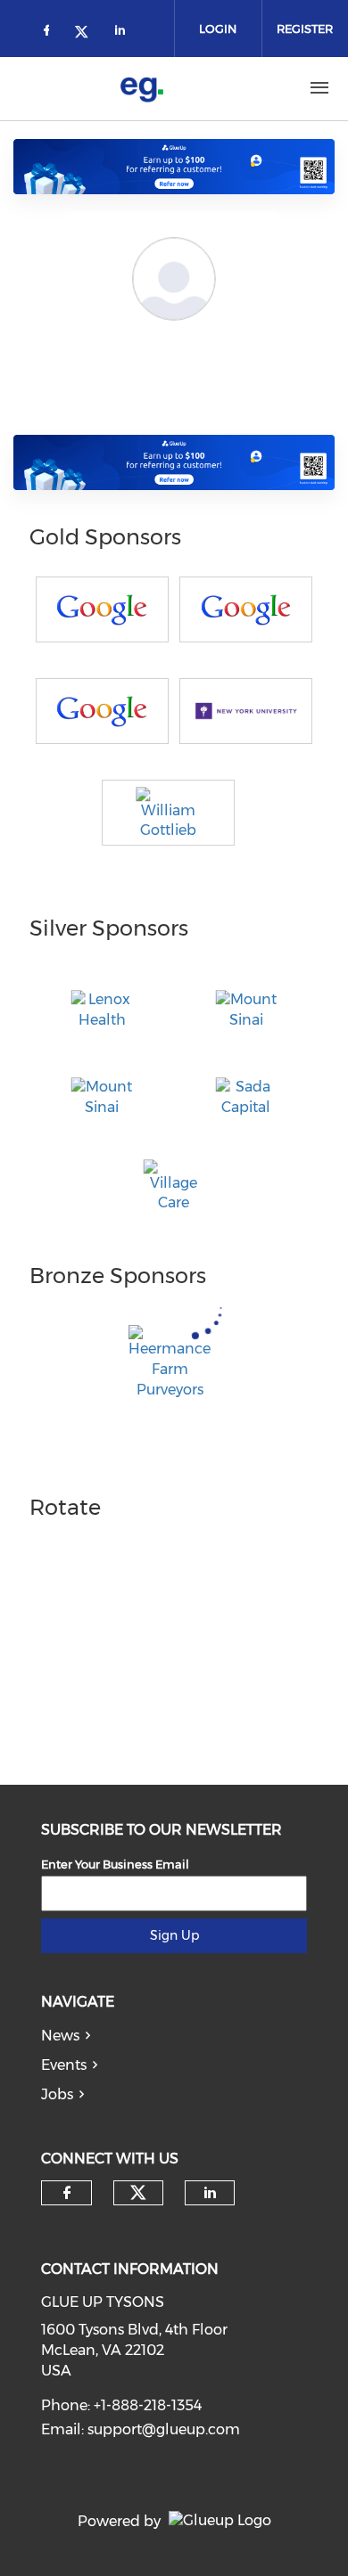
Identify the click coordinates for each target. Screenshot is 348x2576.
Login (218, 29)
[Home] (142, 88)
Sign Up (174, 1935)
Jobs (57, 2094)
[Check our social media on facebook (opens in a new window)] (50, 33)
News (60, 2036)
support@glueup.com (164, 2429)
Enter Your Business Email (115, 1864)
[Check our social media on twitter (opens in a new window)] (87, 33)
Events (64, 2065)
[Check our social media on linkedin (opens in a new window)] (125, 33)
